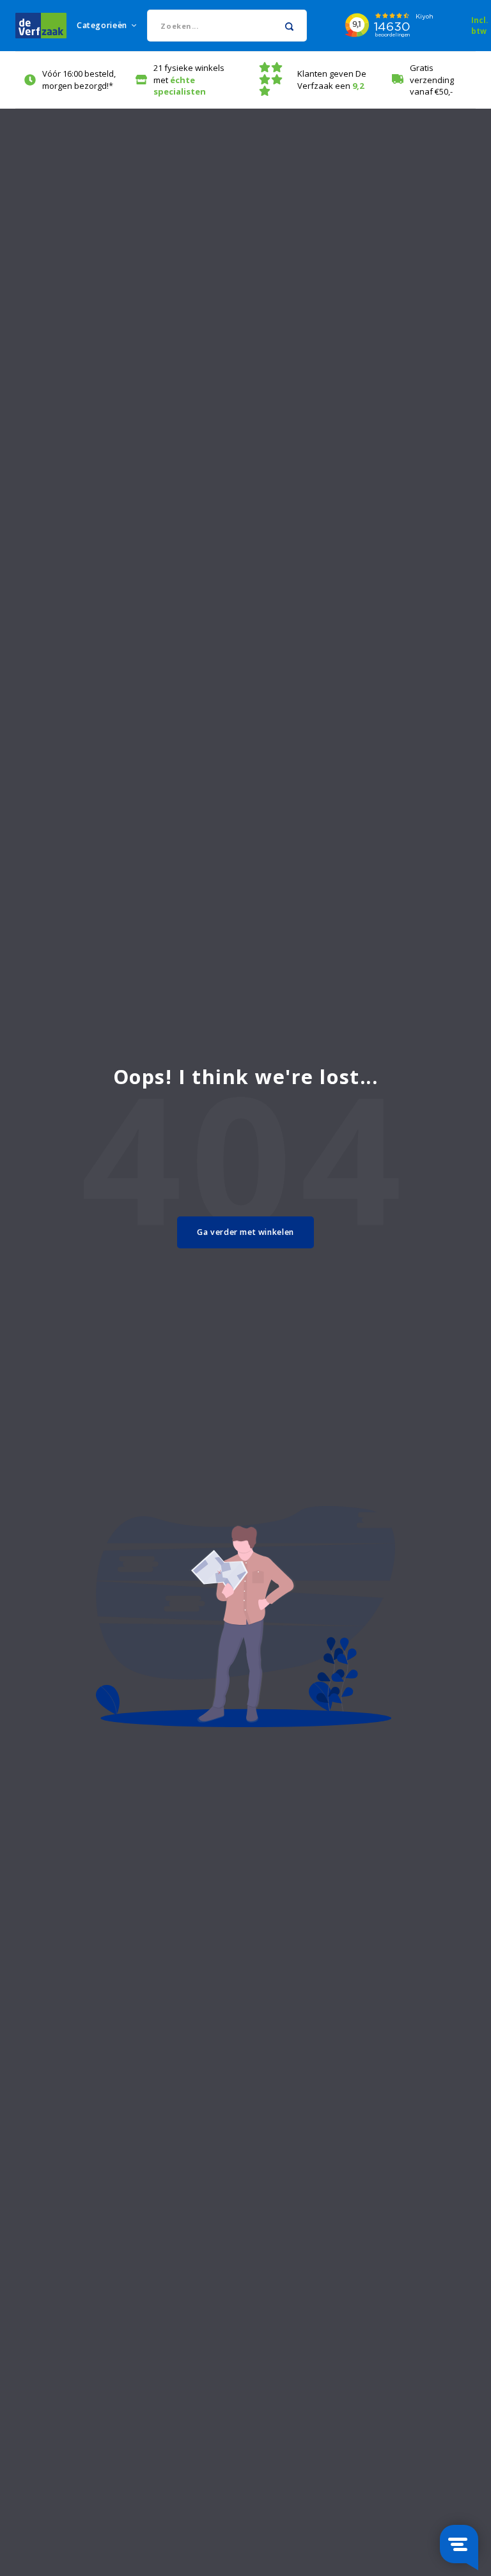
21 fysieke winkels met (189, 80)
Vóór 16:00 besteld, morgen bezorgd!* (79, 80)
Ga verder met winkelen (245, 1232)
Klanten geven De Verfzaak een (332, 80)
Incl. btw (479, 25)
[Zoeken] (289, 26)
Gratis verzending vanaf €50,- (432, 80)
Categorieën (102, 25)
